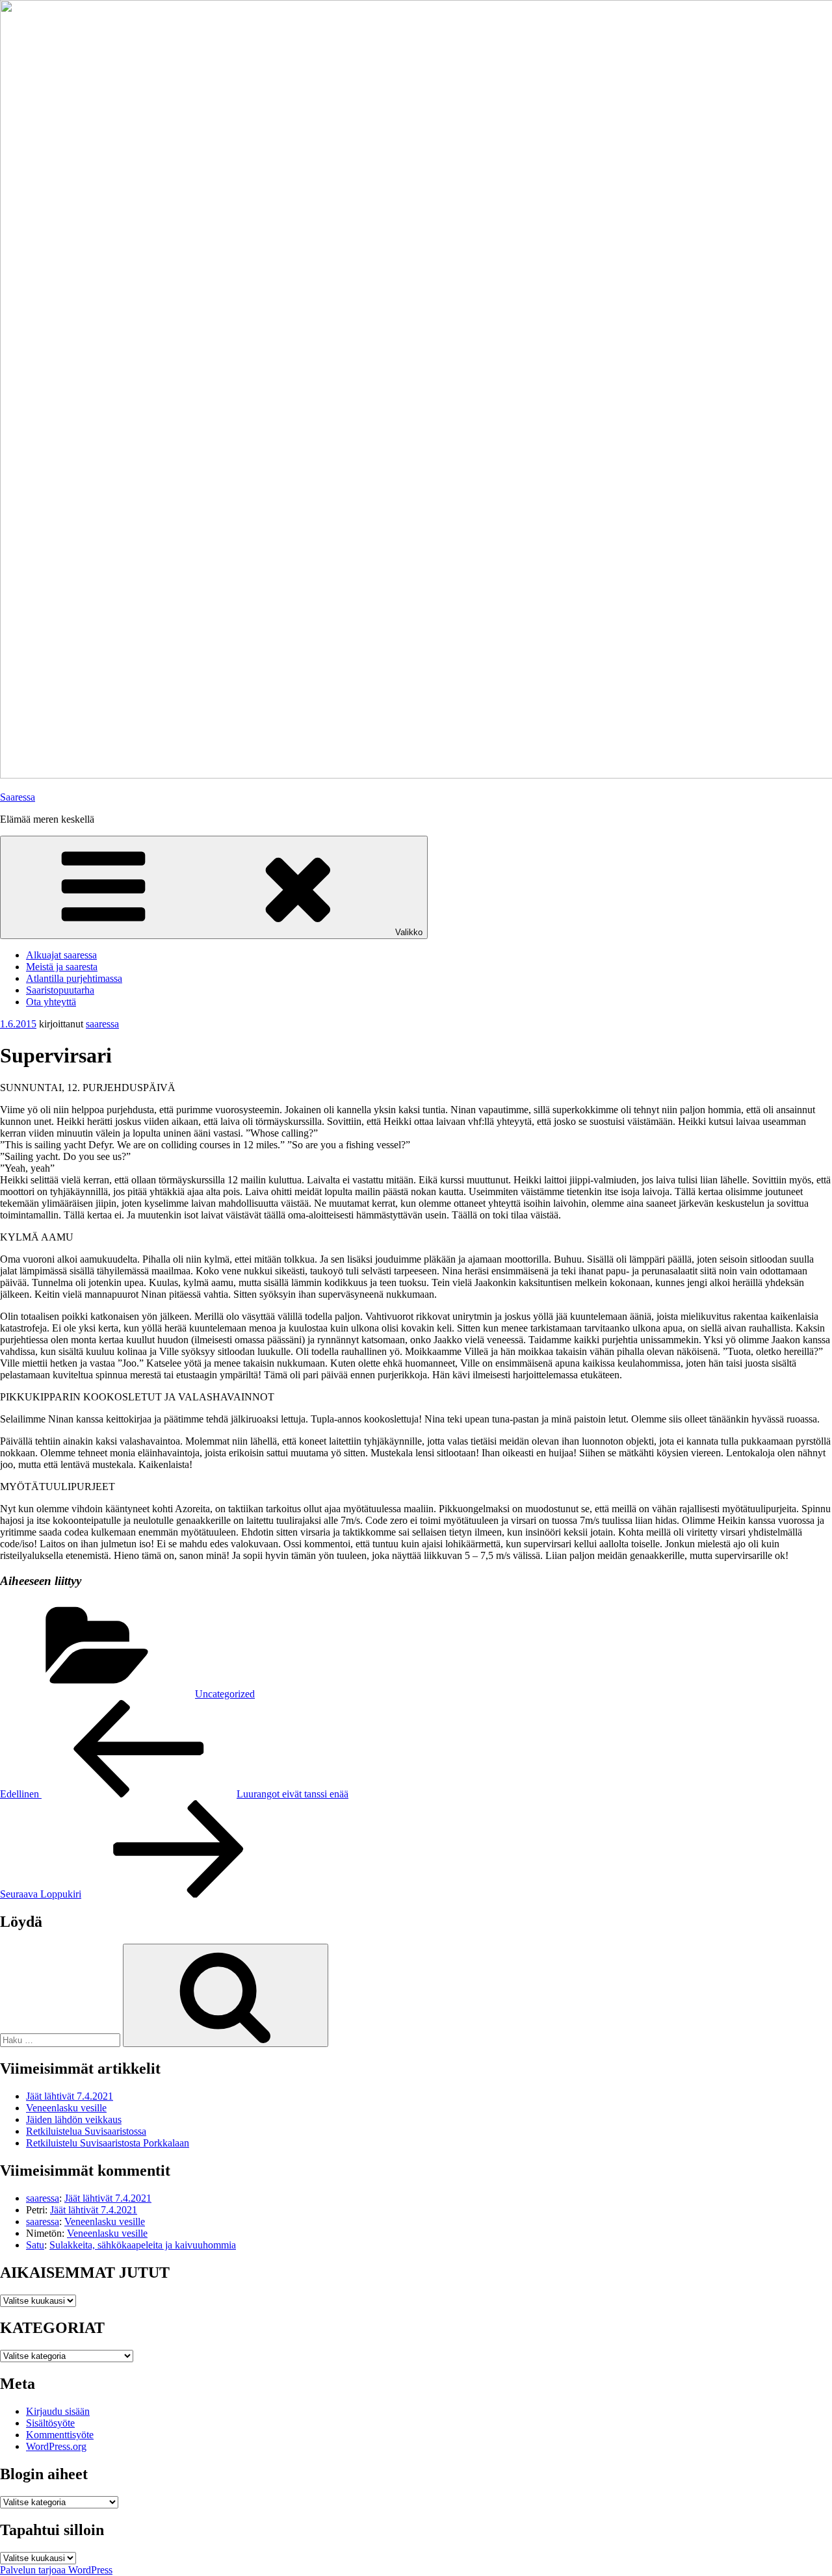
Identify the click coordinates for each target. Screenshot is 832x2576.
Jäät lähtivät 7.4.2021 (70, 2096)
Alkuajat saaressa (61, 955)
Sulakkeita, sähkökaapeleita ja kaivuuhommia (143, 2245)
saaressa (102, 1024)
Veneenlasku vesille (66, 2108)
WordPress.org (56, 2446)
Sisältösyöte (50, 2423)
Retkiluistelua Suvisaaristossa (86, 2131)
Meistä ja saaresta (62, 967)
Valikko (409, 932)
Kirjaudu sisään (58, 2411)
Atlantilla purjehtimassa (74, 978)
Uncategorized (225, 1694)
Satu (35, 2245)
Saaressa (18, 797)
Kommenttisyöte (60, 2435)
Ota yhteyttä (51, 1002)
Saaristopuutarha (60, 990)
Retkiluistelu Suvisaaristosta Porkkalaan (108, 2143)
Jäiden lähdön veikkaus (74, 2119)
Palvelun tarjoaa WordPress (56, 2570)
